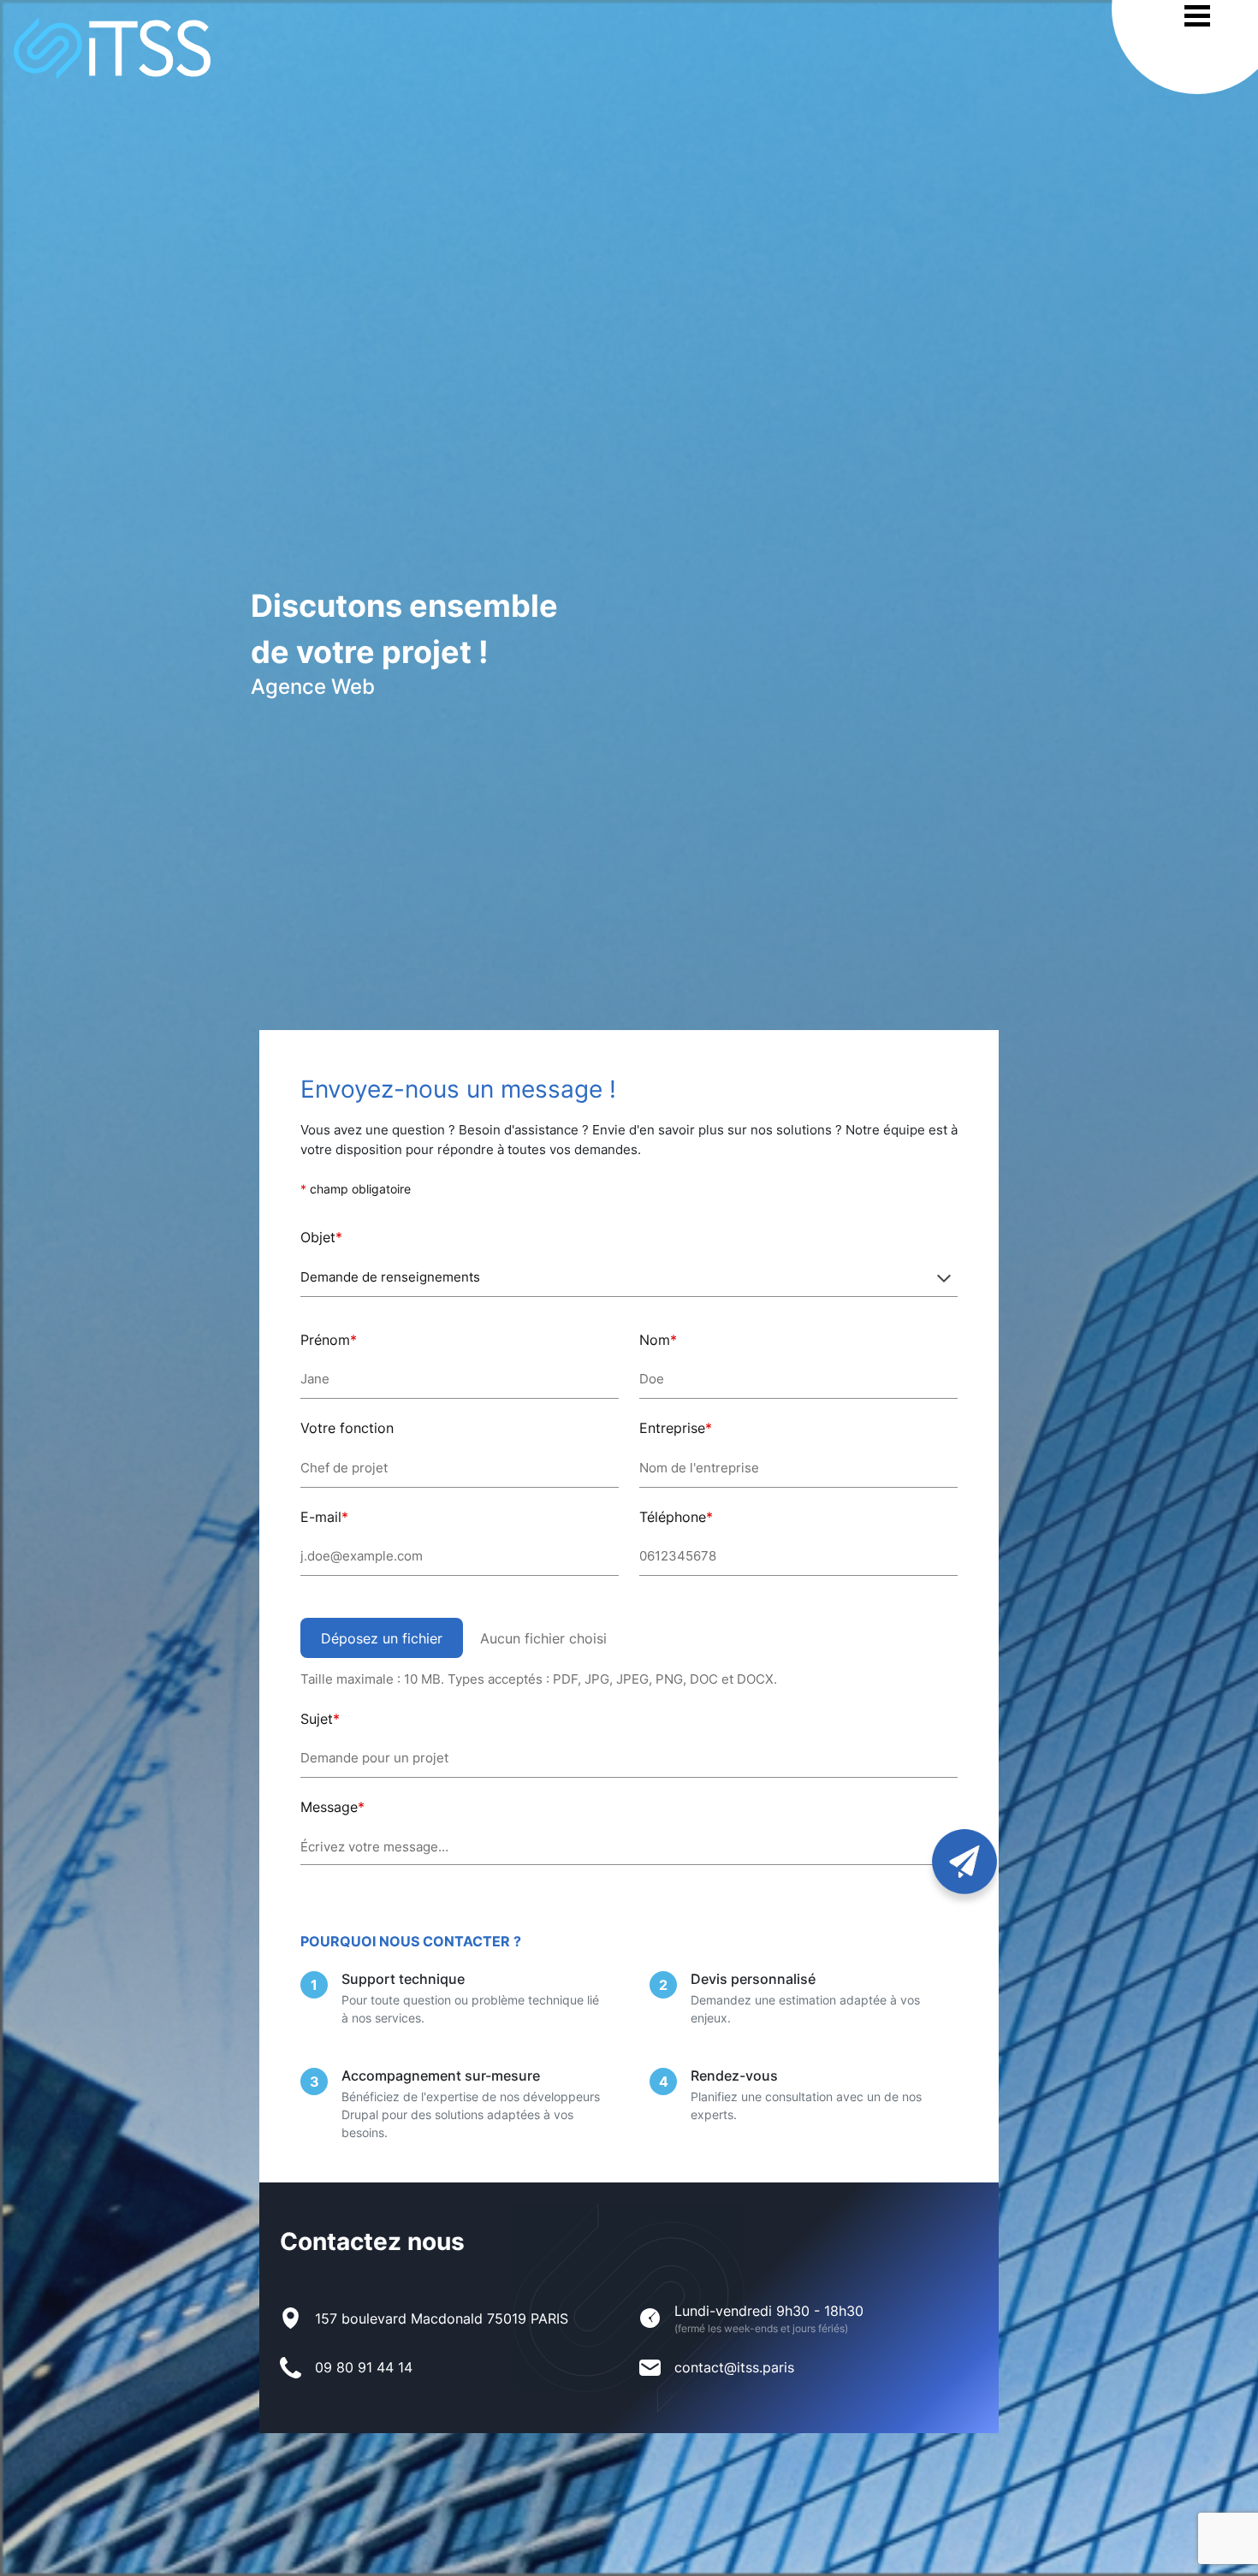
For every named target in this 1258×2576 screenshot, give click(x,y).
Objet (318, 1237)
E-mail (321, 1517)
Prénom (325, 1340)
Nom (655, 1340)
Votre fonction (347, 1428)
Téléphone (673, 1517)
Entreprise (672, 1428)
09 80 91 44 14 (364, 2367)
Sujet (317, 1719)
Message (329, 1807)
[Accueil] (105, 48)
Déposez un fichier (382, 1638)
